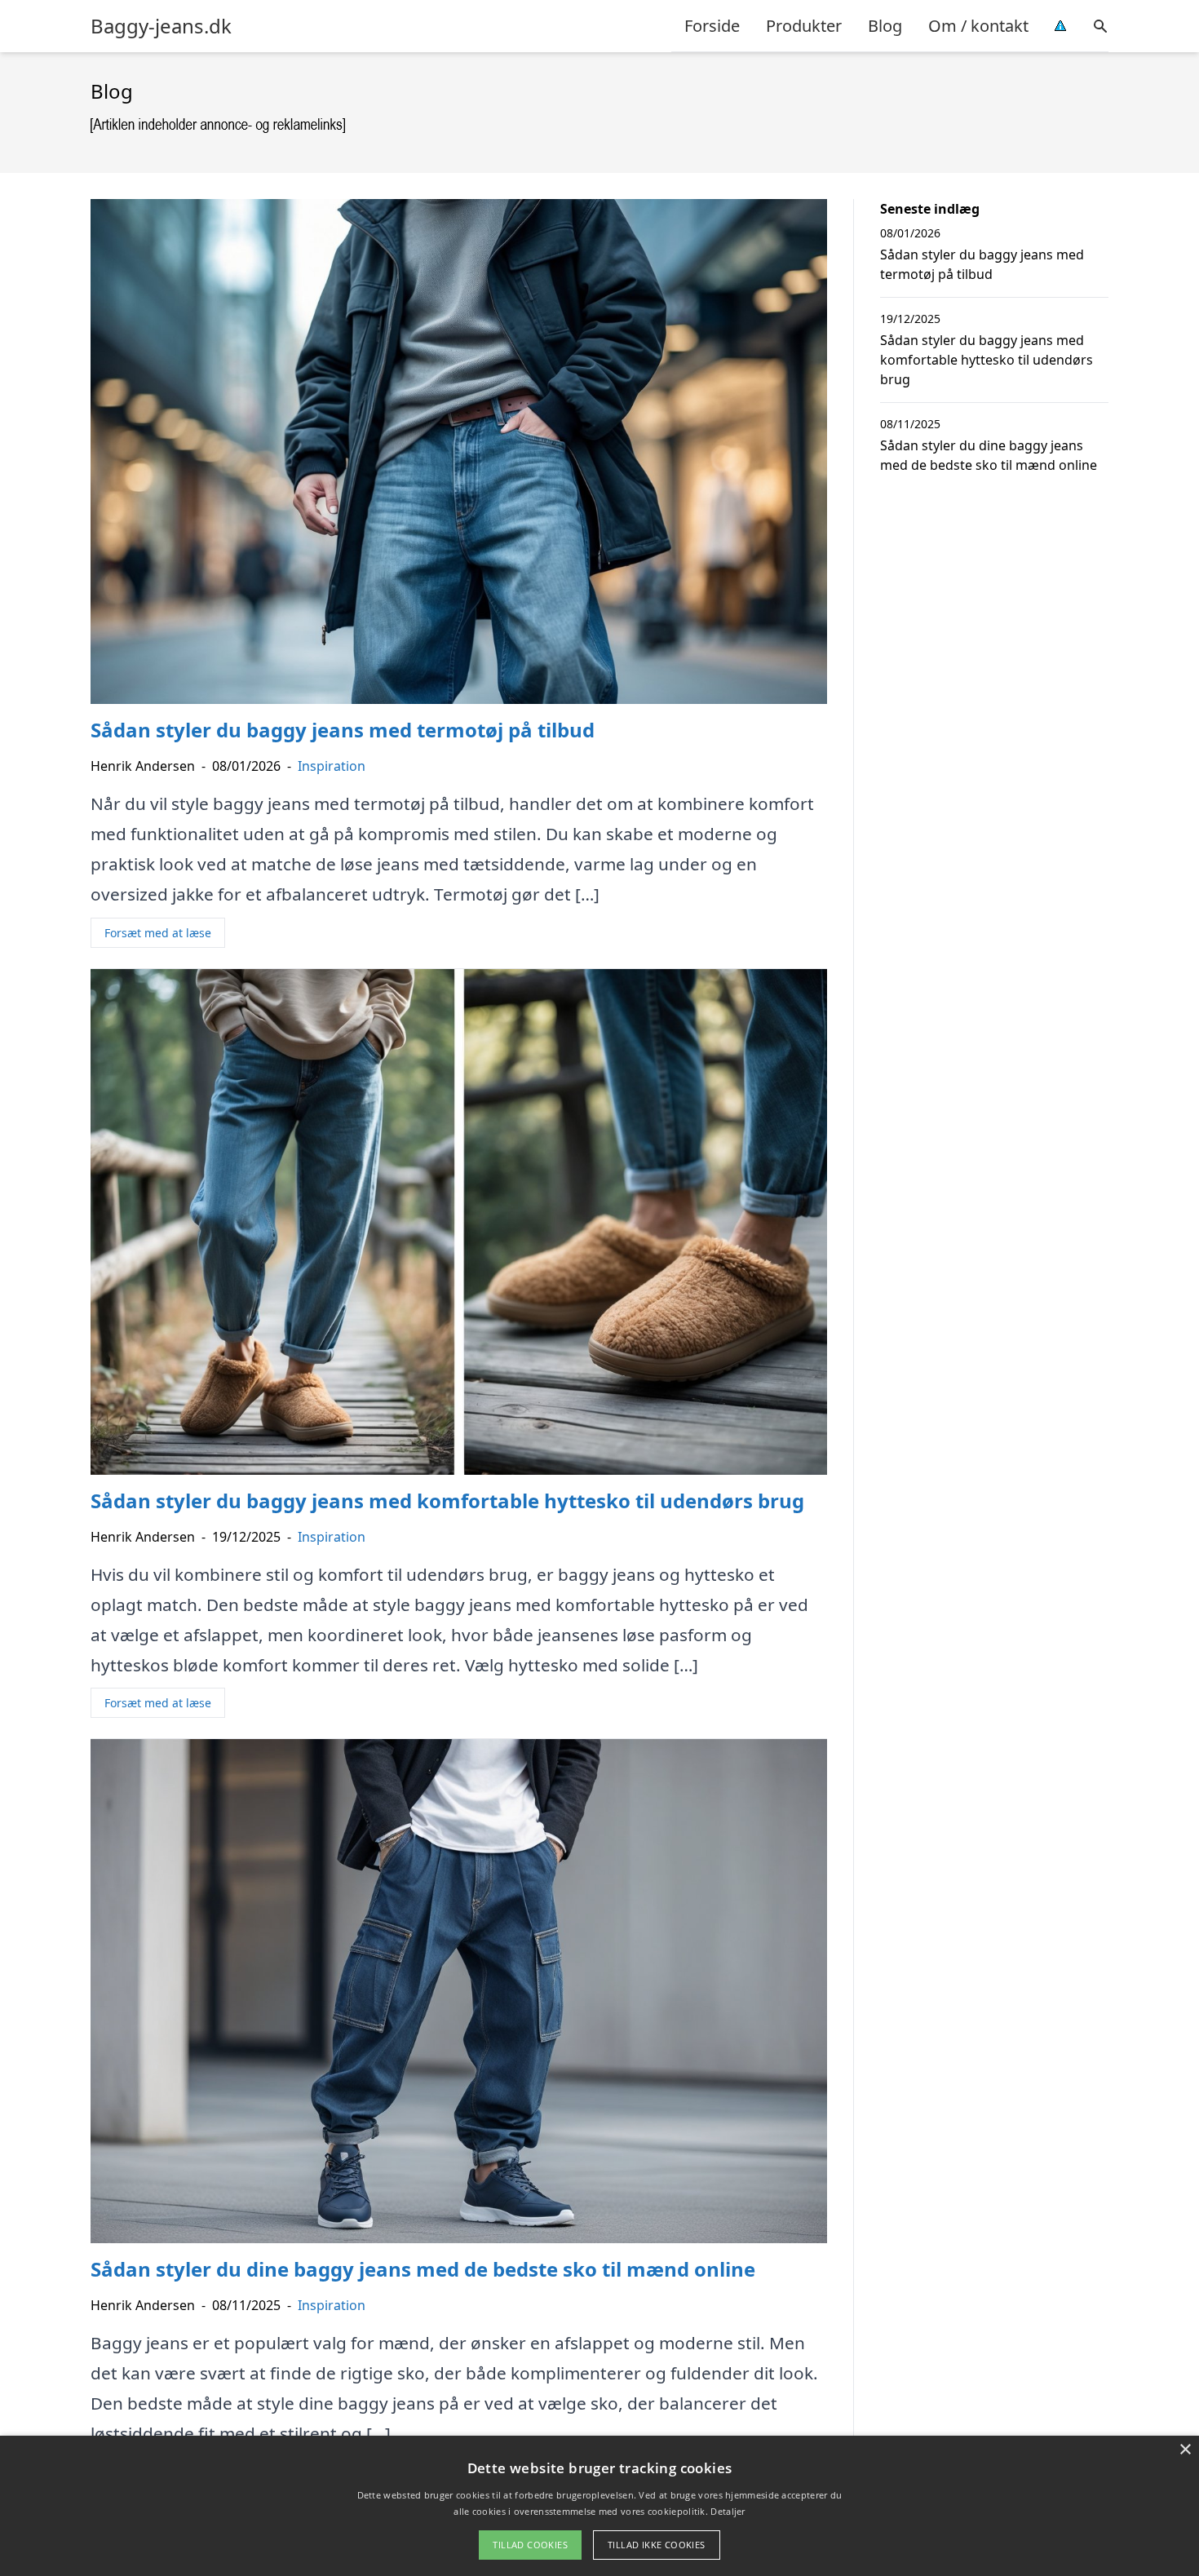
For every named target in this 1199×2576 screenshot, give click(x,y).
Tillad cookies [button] (530, 2545)
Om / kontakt (978, 26)
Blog (885, 26)
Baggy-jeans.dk (161, 26)
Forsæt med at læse (158, 933)
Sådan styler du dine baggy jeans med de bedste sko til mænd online (989, 455)
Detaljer (728, 2511)
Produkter (804, 26)
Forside (712, 26)
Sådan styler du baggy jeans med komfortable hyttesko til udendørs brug (987, 360)
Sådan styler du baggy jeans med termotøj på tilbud (982, 264)
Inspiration (332, 766)
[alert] (599, 2506)
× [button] (1185, 2450)
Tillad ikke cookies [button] (657, 2545)
